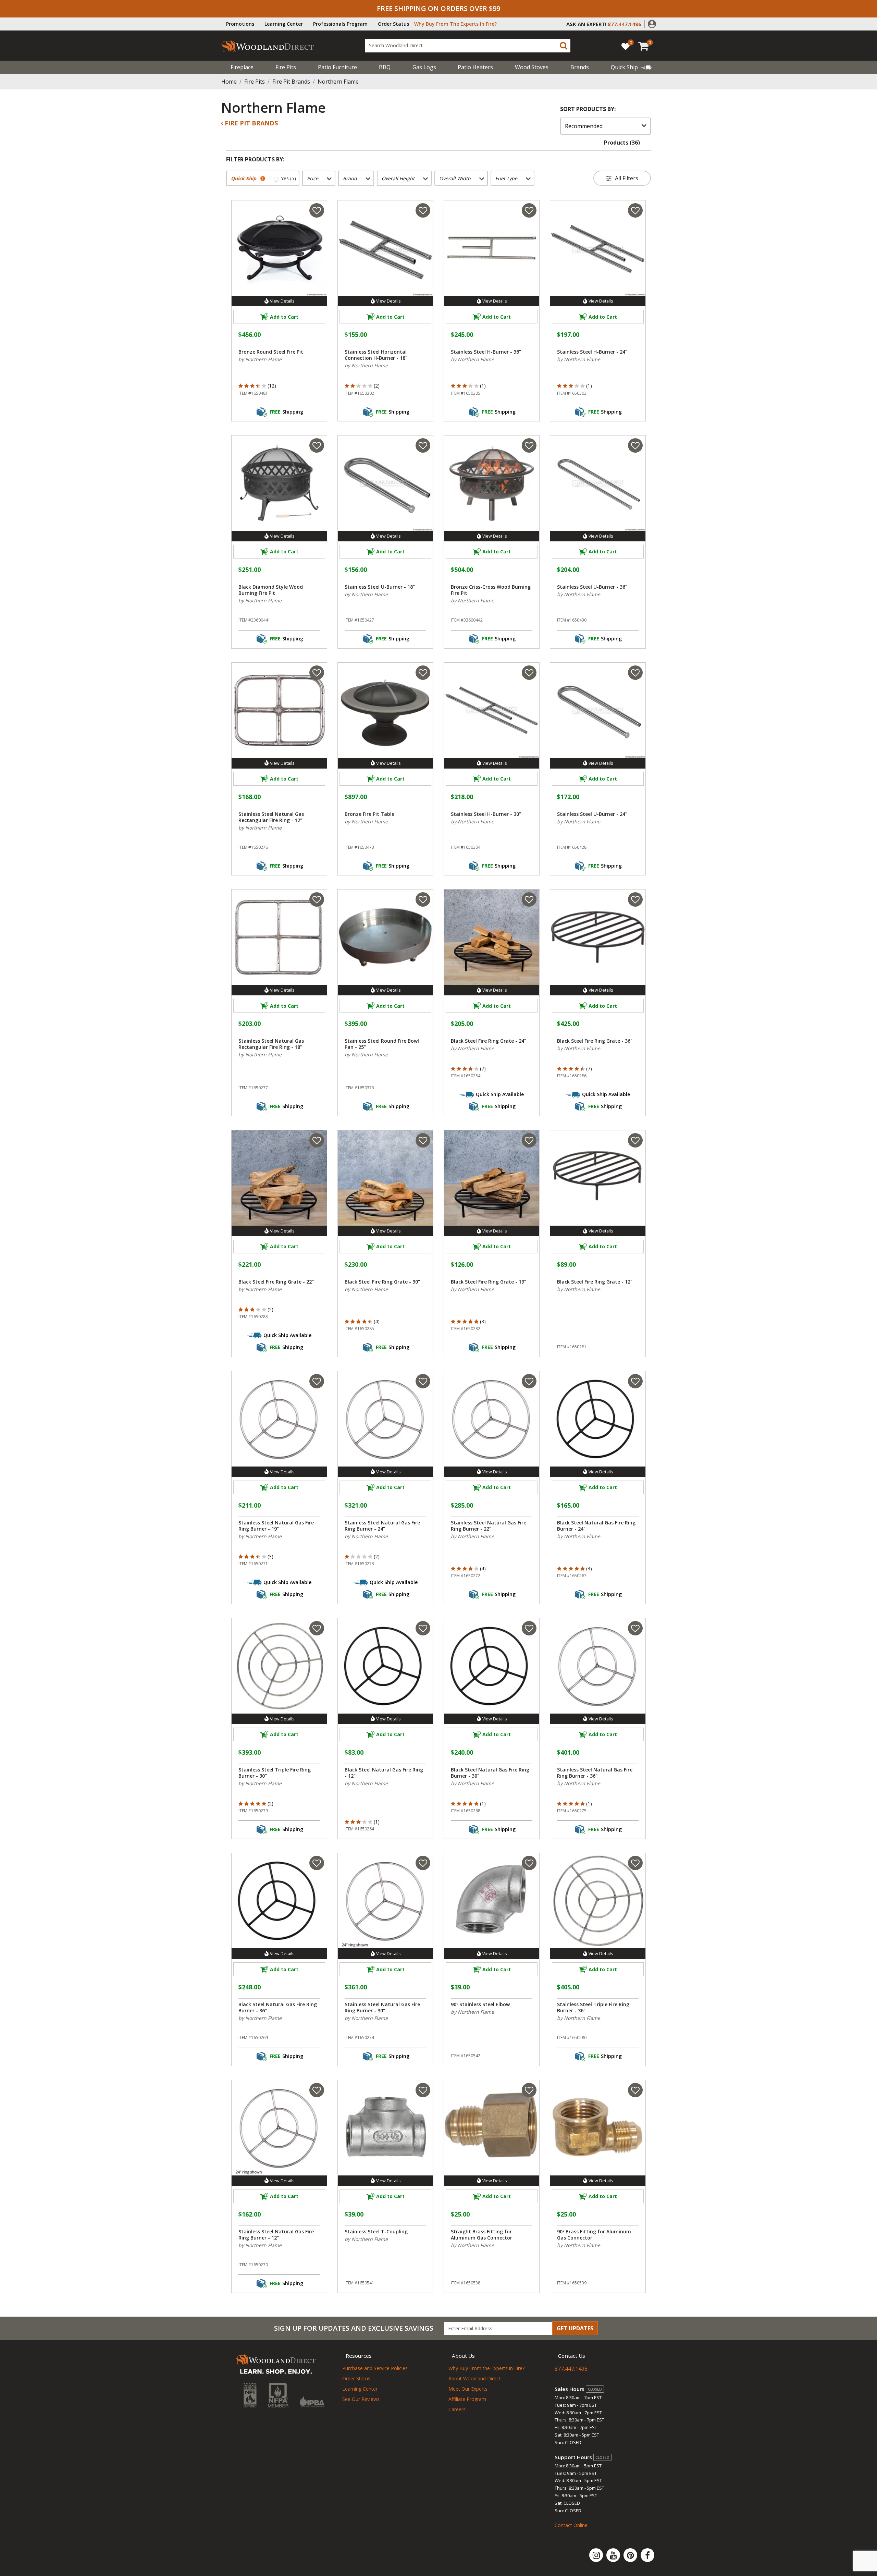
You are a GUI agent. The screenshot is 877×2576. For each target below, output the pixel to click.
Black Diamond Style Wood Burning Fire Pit (271, 590)
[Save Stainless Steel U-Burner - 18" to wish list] (423, 445)
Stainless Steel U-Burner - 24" (592, 814)
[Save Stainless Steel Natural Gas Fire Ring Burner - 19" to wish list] (317, 1381)
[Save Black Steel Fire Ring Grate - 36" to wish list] (635, 899)
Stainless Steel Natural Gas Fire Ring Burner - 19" (276, 1526)
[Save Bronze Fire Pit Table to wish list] (423, 673)
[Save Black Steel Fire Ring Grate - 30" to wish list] (423, 1140)
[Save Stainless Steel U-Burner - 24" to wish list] (635, 673)
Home (229, 82)
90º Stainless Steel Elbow (480, 2004)
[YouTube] (614, 2555)
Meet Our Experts (468, 2389)
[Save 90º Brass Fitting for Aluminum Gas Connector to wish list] (635, 2090)
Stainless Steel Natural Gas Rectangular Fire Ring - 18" (271, 1044)
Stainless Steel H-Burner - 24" (592, 352)
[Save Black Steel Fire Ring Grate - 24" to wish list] (529, 899)
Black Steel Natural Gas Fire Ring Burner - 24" (596, 1526)
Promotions (240, 24)
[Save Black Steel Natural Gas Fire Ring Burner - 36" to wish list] (317, 1863)
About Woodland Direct (474, 2378)
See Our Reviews (361, 2399)
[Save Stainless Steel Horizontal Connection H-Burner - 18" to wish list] (423, 210)
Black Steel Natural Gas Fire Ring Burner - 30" (490, 1773)
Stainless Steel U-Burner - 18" (380, 587)
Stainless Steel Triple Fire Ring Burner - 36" (593, 2008)
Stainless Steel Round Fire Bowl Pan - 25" (382, 1044)
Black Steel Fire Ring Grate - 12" (595, 1282)
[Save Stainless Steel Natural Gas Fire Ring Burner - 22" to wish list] (529, 1381)
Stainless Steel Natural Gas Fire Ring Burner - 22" (489, 1526)
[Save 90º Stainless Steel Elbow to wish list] (529, 1863)
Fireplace (242, 67)
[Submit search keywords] (564, 46)
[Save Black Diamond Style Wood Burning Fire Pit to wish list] (317, 445)
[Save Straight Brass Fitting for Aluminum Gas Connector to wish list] (529, 2090)
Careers (457, 2409)
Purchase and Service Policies (375, 2368)
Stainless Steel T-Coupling (376, 2232)
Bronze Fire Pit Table (369, 814)
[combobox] (468, 46)
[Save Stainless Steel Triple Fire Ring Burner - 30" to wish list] (317, 1628)
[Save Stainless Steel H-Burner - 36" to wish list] (529, 210)
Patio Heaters (475, 67)
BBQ (385, 67)
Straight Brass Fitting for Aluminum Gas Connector (481, 2235)
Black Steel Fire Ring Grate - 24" (489, 1041)
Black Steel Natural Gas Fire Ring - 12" (384, 1773)
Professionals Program (340, 24)
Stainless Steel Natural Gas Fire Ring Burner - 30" (382, 2008)
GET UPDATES (575, 2328)
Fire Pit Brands (291, 82)
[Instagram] (597, 2555)
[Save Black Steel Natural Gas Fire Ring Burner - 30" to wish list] (529, 1628)
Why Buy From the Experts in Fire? (486, 2368)
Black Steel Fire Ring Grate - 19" (489, 1282)
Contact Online (571, 2525)
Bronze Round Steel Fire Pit (271, 352)
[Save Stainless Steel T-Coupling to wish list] (423, 2090)
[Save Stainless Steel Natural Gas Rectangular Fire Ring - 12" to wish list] (317, 673)
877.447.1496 (571, 2369)
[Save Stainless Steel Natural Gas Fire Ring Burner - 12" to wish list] (317, 2090)
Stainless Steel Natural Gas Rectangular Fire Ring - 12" (271, 817)
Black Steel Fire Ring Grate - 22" (276, 1282)
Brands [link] (580, 67)
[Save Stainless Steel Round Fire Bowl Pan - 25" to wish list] (423, 899)
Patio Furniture (337, 67)
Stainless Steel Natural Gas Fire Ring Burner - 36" (595, 1773)
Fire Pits (286, 67)
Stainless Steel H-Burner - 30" (486, 814)
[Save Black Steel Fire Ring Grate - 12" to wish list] (635, 1140)
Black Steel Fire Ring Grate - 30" (382, 1282)
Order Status (393, 24)
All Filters (627, 178)
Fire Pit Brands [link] (250, 123)
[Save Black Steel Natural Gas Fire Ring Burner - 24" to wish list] (635, 1381)
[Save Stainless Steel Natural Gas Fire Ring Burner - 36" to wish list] (635, 1628)
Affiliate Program (467, 2399)
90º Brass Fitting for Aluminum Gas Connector (594, 2235)
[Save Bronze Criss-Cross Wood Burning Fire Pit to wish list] (529, 445)
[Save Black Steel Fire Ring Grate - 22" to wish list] (317, 1140)
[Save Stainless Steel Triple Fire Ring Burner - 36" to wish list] (635, 1863)
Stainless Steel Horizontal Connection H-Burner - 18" (376, 355)
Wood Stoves (532, 67)
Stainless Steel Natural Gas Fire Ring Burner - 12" (276, 2235)
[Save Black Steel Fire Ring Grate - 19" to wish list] (529, 1140)
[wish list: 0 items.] (626, 46)
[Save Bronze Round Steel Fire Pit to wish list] (317, 210)
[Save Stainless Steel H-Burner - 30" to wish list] (529, 673)
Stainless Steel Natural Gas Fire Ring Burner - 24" (382, 1526)
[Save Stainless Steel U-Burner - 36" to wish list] (635, 445)
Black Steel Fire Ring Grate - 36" (595, 1041)
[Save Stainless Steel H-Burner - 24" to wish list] (635, 210)
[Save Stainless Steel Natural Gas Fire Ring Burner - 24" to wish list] (423, 1381)
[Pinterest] (631, 2555)
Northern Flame (338, 82)
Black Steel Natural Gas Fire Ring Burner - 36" (278, 2008)
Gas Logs (424, 67)
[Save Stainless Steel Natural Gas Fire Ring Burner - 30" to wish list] (423, 1863)
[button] (652, 23)
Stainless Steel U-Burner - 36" (592, 587)
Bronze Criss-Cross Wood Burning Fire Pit (491, 590)
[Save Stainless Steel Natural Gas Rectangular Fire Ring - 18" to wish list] (317, 899)
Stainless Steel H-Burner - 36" (486, 352)
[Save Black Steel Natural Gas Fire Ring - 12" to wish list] (423, 1628)
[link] (631, 67)
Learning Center (284, 24)
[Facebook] (647, 2555)
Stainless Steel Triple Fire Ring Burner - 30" (275, 1773)
